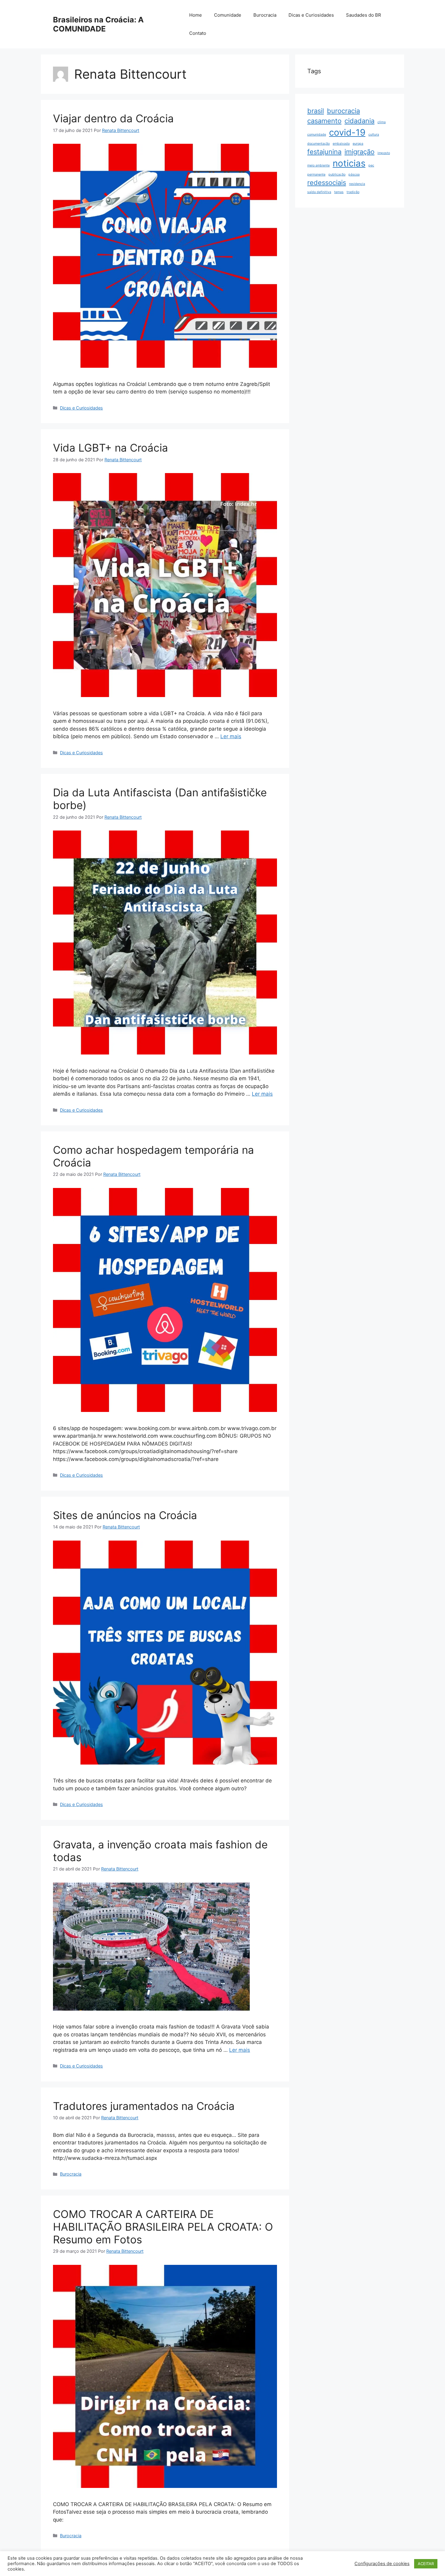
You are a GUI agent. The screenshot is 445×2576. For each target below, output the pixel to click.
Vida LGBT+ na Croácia (110, 448)
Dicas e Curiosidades (311, 15)
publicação (337, 174)
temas (339, 192)
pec (371, 165)
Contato (198, 33)
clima (382, 122)
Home (196, 15)
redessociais (327, 183)
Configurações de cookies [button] (382, 2564)
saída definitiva (319, 192)
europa (358, 144)
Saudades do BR (364, 15)
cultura (374, 135)
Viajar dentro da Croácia (113, 118)
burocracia (343, 111)
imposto (384, 153)
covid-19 (347, 132)
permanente (316, 174)
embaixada (341, 144)
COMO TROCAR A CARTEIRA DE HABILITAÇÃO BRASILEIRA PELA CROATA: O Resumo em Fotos (163, 2227)
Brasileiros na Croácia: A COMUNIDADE (98, 24)
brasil (316, 111)
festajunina (324, 152)
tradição (353, 192)
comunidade (317, 135)
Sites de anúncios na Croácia (125, 1515)
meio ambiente (318, 165)
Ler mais (231, 736)
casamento (324, 121)
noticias (349, 163)
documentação (318, 144)
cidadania (359, 121)
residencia (357, 184)
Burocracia (265, 15)
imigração (359, 152)
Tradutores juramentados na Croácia (144, 2106)
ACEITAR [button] (426, 2564)
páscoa (354, 174)
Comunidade (228, 15)
